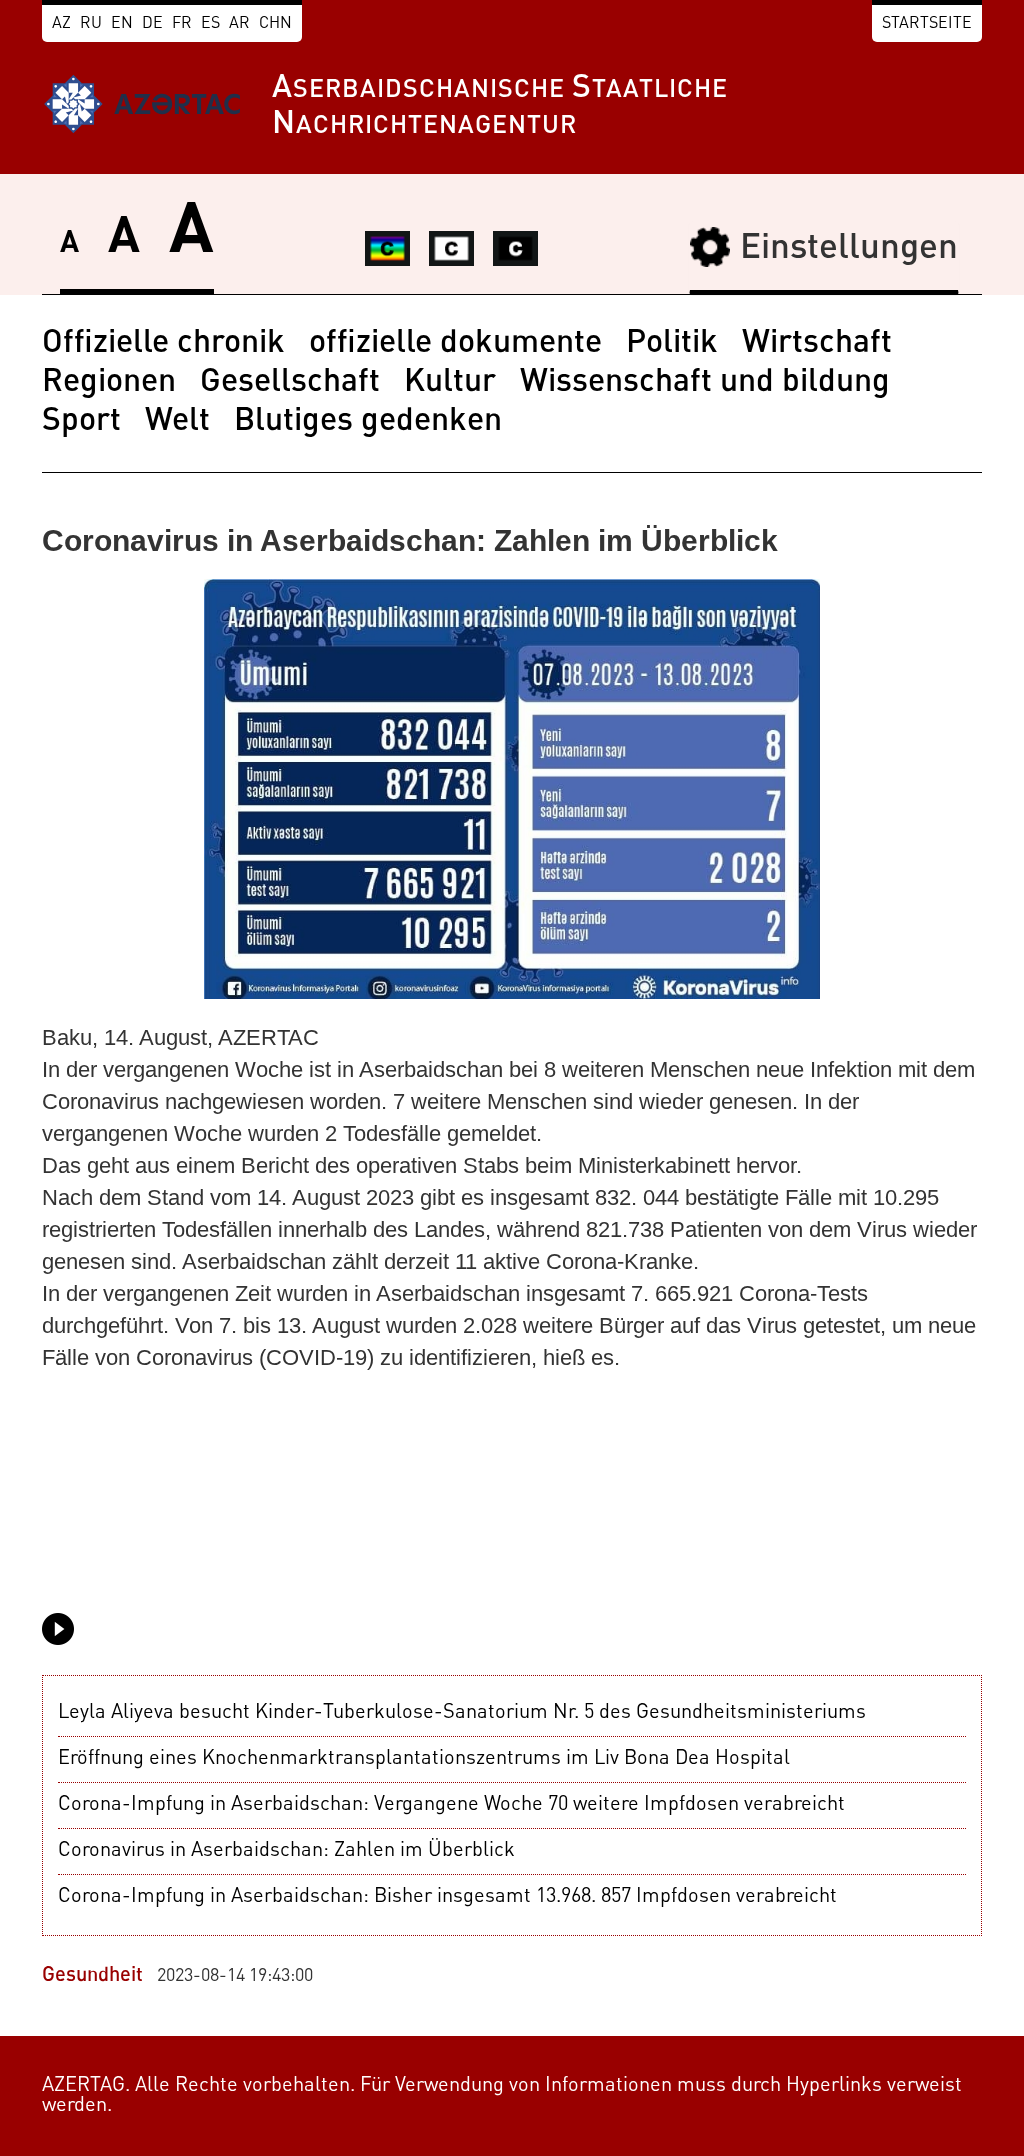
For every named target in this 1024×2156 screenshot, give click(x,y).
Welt (177, 422)
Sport (81, 422)
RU (91, 24)
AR (239, 24)
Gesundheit (92, 1976)
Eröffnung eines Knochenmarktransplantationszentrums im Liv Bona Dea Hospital (424, 1759)
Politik (672, 344)
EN (122, 24)
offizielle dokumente (455, 344)
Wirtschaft (817, 344)
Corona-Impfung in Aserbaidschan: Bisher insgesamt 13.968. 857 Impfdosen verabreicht (447, 1897)
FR (182, 24)
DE (152, 24)
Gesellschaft (290, 383)
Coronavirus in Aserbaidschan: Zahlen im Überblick (286, 1851)
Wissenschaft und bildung (705, 383)
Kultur (450, 383)
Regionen (109, 383)
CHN (275, 24)
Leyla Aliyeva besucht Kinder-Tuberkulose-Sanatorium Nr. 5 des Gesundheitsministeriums (462, 1713)
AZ (61, 24)
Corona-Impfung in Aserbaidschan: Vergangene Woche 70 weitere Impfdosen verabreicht (451, 1805)
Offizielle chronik (163, 344)
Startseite (927, 24)
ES (210, 24)
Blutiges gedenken (368, 422)
